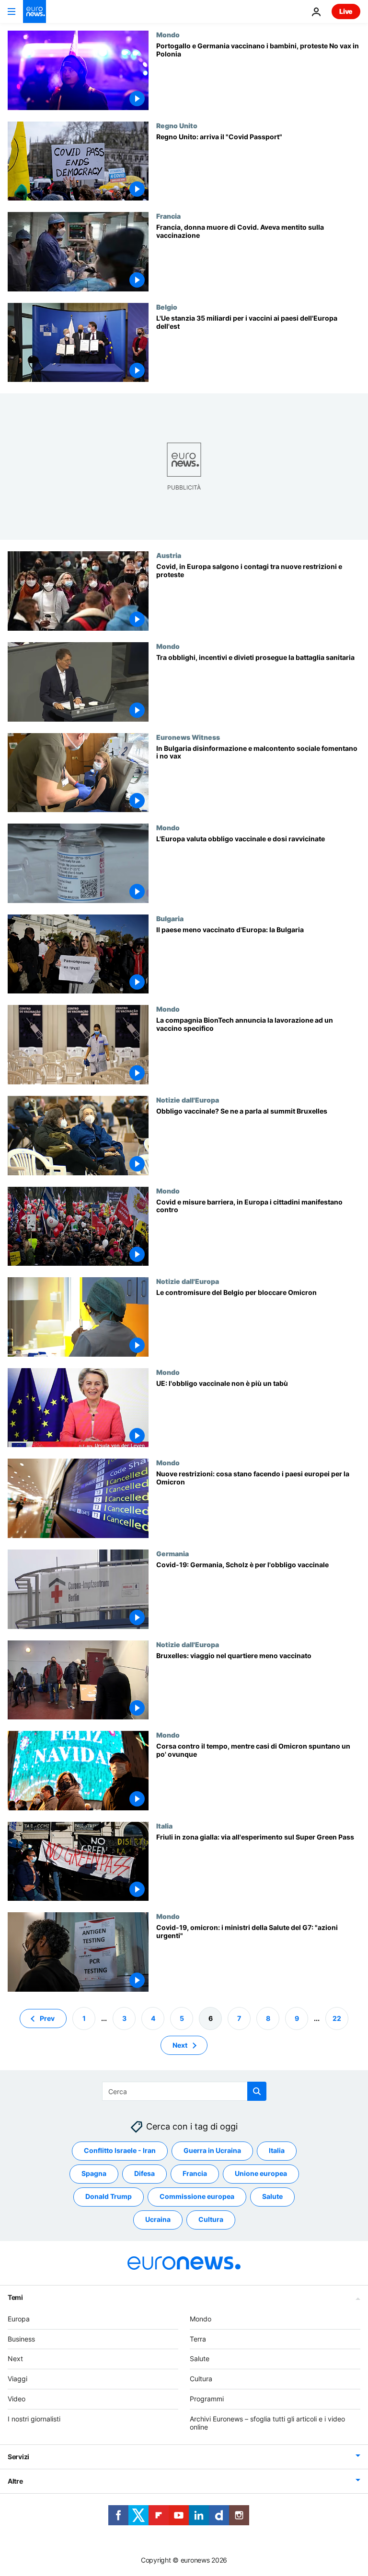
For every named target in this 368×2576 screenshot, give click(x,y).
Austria (169, 555)
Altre (15, 2481)
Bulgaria (170, 918)
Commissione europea (197, 2196)
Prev (47, 2018)
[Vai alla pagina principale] (34, 11)
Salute (272, 2196)
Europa (19, 2319)
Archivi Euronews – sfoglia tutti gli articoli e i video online (267, 2423)
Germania (172, 1553)
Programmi (207, 2399)
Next (180, 2045)
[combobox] (184, 2091)
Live (346, 11)
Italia (164, 1826)
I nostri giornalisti (34, 2419)
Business (21, 2338)
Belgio (167, 307)
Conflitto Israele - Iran (120, 2150)
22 (337, 2018)
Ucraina (158, 2219)
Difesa (144, 2173)
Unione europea (261, 2173)
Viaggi (17, 2379)
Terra (198, 2338)
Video (17, 2399)
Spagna (94, 2173)
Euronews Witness (188, 737)
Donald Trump (109, 2196)
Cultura (211, 2219)
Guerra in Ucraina (212, 2150)
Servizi (18, 2457)
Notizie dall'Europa (188, 1100)
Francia (168, 216)
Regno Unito (177, 125)
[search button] (257, 2091)
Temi (15, 2297)
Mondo (168, 34)
